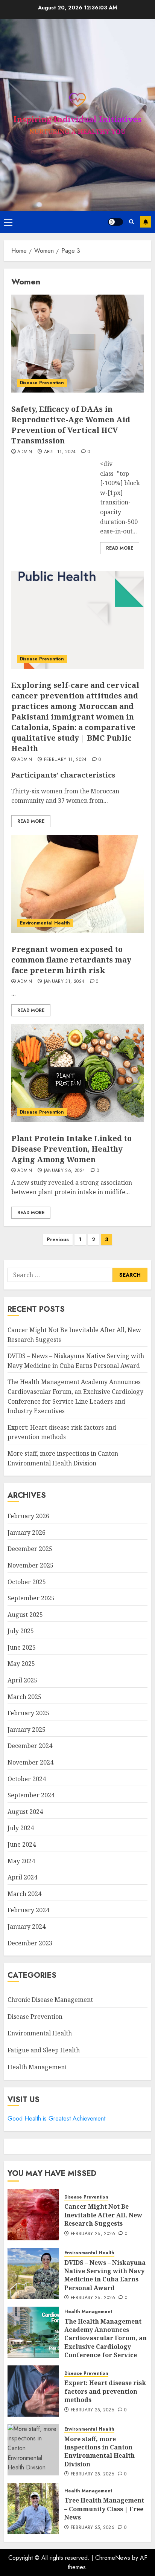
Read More (120, 548)
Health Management (37, 2067)
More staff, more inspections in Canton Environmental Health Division (100, 2451)
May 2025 (21, 1664)
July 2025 (21, 1631)
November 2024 (30, 1762)
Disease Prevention (42, 383)
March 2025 (24, 1697)
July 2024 (21, 1828)
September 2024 (31, 1795)
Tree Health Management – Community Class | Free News (104, 2509)
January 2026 (27, 1532)
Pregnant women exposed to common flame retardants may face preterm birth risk (71, 960)
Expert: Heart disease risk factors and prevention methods (62, 1432)
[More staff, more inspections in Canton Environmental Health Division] (33, 2450)
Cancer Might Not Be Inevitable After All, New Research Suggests (103, 2215)
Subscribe (146, 222)
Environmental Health (45, 923)
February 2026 (28, 1516)
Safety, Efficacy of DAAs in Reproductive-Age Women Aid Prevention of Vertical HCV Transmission (71, 425)
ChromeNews (113, 2558)
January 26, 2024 (65, 1171)
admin (25, 452)
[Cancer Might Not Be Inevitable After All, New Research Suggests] (33, 2215)
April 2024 (22, 1877)
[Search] (131, 222)
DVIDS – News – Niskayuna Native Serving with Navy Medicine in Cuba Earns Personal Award (105, 2275)
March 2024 (24, 1894)
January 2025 (27, 1730)
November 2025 (30, 1565)
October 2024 (27, 1779)
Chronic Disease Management (50, 2000)
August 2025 (25, 1615)
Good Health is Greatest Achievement (56, 2118)
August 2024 (25, 1812)
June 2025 (22, 1647)
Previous (58, 1239)
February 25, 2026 (93, 2410)
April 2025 (22, 1680)
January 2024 (27, 1927)
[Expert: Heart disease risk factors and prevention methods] (33, 2391)
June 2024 (22, 1844)
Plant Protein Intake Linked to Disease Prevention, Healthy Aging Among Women (71, 1149)
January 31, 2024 (64, 982)
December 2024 (30, 1746)
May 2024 (21, 1861)
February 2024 (28, 1910)
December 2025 (30, 1549)
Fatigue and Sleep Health (44, 2050)
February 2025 (28, 1713)
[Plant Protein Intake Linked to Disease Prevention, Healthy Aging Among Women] (77, 1073)
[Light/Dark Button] (115, 222)
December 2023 (30, 1943)
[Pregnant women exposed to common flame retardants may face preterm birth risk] (77, 884)
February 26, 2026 (93, 2234)
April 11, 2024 (60, 452)
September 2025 (31, 1598)
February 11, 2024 (65, 760)
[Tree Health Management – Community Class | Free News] (33, 2509)
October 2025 (27, 1582)
